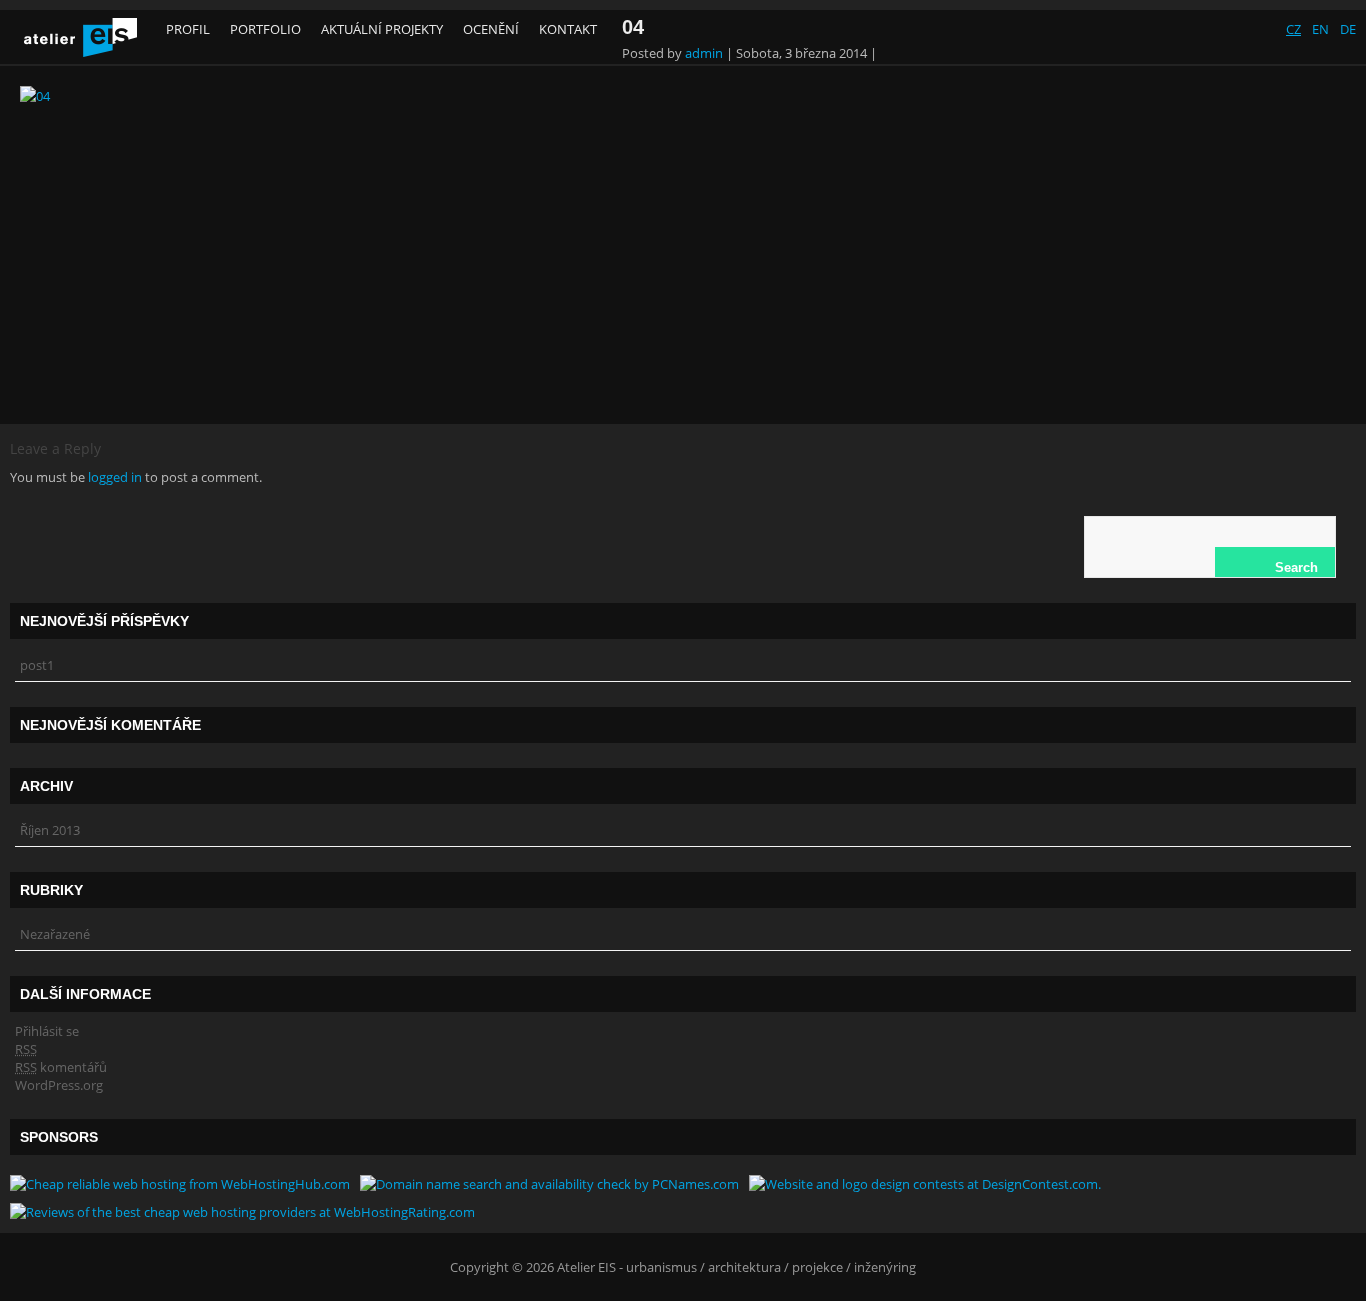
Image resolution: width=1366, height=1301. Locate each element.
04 (633, 27)
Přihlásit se (47, 1031)
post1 (37, 665)
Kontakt (568, 29)
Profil (188, 29)
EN (1320, 29)
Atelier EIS (586, 1267)
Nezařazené (55, 934)
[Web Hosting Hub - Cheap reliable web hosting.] (180, 1184)
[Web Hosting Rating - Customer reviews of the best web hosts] (242, 1212)
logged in (115, 477)
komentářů (61, 1067)
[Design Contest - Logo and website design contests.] (925, 1184)
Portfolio (265, 29)
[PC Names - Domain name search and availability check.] (549, 1184)
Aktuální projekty (382, 29)
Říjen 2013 (50, 830)
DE (1348, 29)
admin (704, 53)
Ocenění (491, 29)
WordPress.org (59, 1085)
